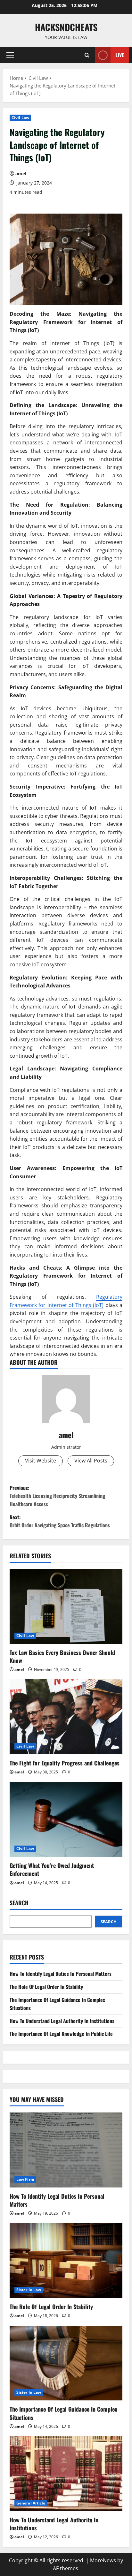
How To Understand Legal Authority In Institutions (62, 2021)
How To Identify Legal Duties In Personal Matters (61, 1974)
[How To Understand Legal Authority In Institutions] (66, 2474)
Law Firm (25, 2179)
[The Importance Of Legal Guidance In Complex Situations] (66, 2363)
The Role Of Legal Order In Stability (46, 1987)
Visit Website (41, 1461)
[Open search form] (87, 55)
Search (19, 1903)
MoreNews (103, 2560)
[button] (10, 55)
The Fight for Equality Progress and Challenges (65, 1763)
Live (120, 55)
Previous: (57, 1496)
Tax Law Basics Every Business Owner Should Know (62, 1656)
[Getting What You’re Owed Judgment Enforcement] (66, 1820)
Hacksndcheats (66, 27)
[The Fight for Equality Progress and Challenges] (66, 1717)
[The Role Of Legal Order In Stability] (66, 2261)
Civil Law (20, 118)
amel (21, 174)
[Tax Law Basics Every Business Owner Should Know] (66, 1606)
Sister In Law (29, 2290)
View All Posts (91, 1461)
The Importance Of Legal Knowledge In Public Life (61, 2034)
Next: (60, 1521)
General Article (31, 2503)
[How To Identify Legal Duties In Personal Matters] (66, 2150)
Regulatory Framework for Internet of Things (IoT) (66, 1301)
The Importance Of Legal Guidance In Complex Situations (63, 2413)
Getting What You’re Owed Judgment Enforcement (52, 1869)
